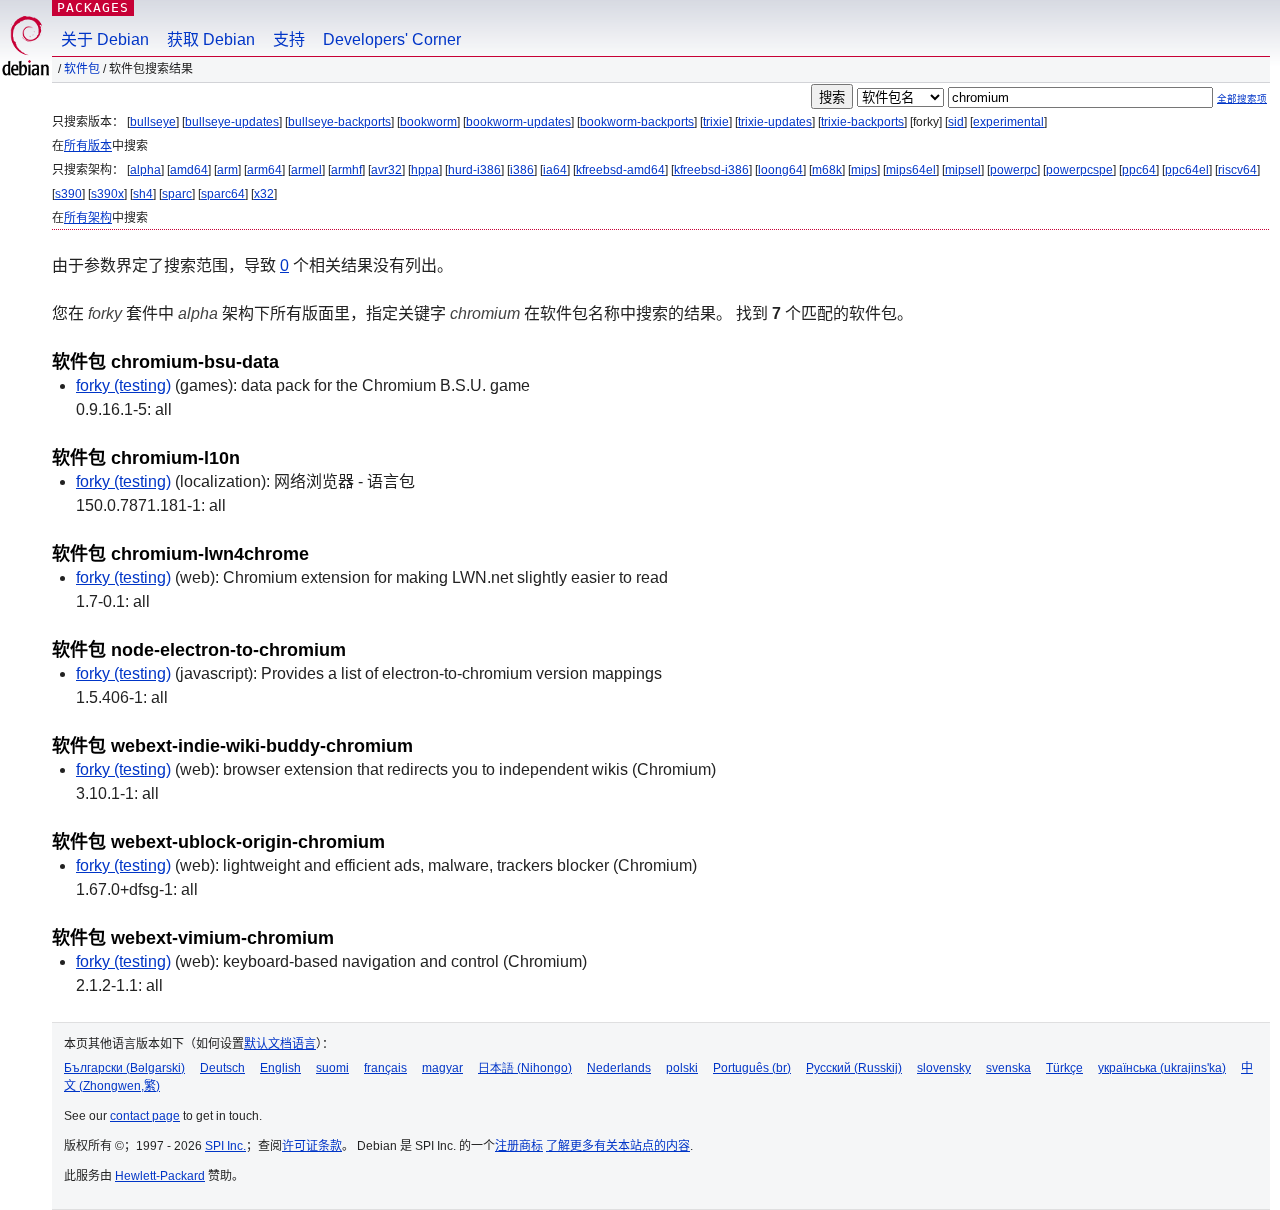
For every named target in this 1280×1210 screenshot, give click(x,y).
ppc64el (1187, 170)
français (385, 1068)
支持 (289, 39)
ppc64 (1139, 170)
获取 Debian (211, 39)
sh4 (143, 194)
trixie (716, 122)
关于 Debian (105, 39)
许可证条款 (312, 1146)
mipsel (963, 170)
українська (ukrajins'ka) (1162, 1068)
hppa (425, 170)
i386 (522, 170)
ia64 (555, 170)
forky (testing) (123, 385)
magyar (442, 1068)
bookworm (428, 122)
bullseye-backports (339, 122)
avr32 (386, 170)
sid (956, 122)
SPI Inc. (225, 1146)
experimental (1008, 122)
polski (682, 1068)
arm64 (264, 170)
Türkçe (1064, 1068)
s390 (68, 194)
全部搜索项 (1242, 98)
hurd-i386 (474, 170)
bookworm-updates (518, 122)
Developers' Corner (392, 39)
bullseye (153, 122)
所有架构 (88, 218)
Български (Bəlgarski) (124, 1068)
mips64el (911, 170)
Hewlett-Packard (160, 1176)
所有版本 (88, 146)
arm (227, 170)
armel (306, 170)
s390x (107, 194)
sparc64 (223, 194)
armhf (346, 170)
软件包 (82, 69)
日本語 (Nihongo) (525, 1068)
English (280, 1068)
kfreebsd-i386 (711, 170)
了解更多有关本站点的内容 (618, 1146)
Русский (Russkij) (854, 1068)
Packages (93, 7)
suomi (332, 1068)
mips (864, 170)
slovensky (944, 1068)
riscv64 (1237, 170)
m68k (827, 170)
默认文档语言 (280, 1044)
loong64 (780, 170)
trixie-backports (862, 122)
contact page (145, 1116)
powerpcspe (1079, 170)
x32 (264, 194)
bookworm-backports (637, 122)
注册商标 (519, 1146)
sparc (177, 194)
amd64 (189, 170)
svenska (1008, 1068)
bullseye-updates (232, 122)
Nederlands (619, 1068)
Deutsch (222, 1068)
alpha (145, 170)
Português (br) (752, 1068)
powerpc (1013, 170)
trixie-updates (775, 122)
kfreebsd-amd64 (620, 170)
